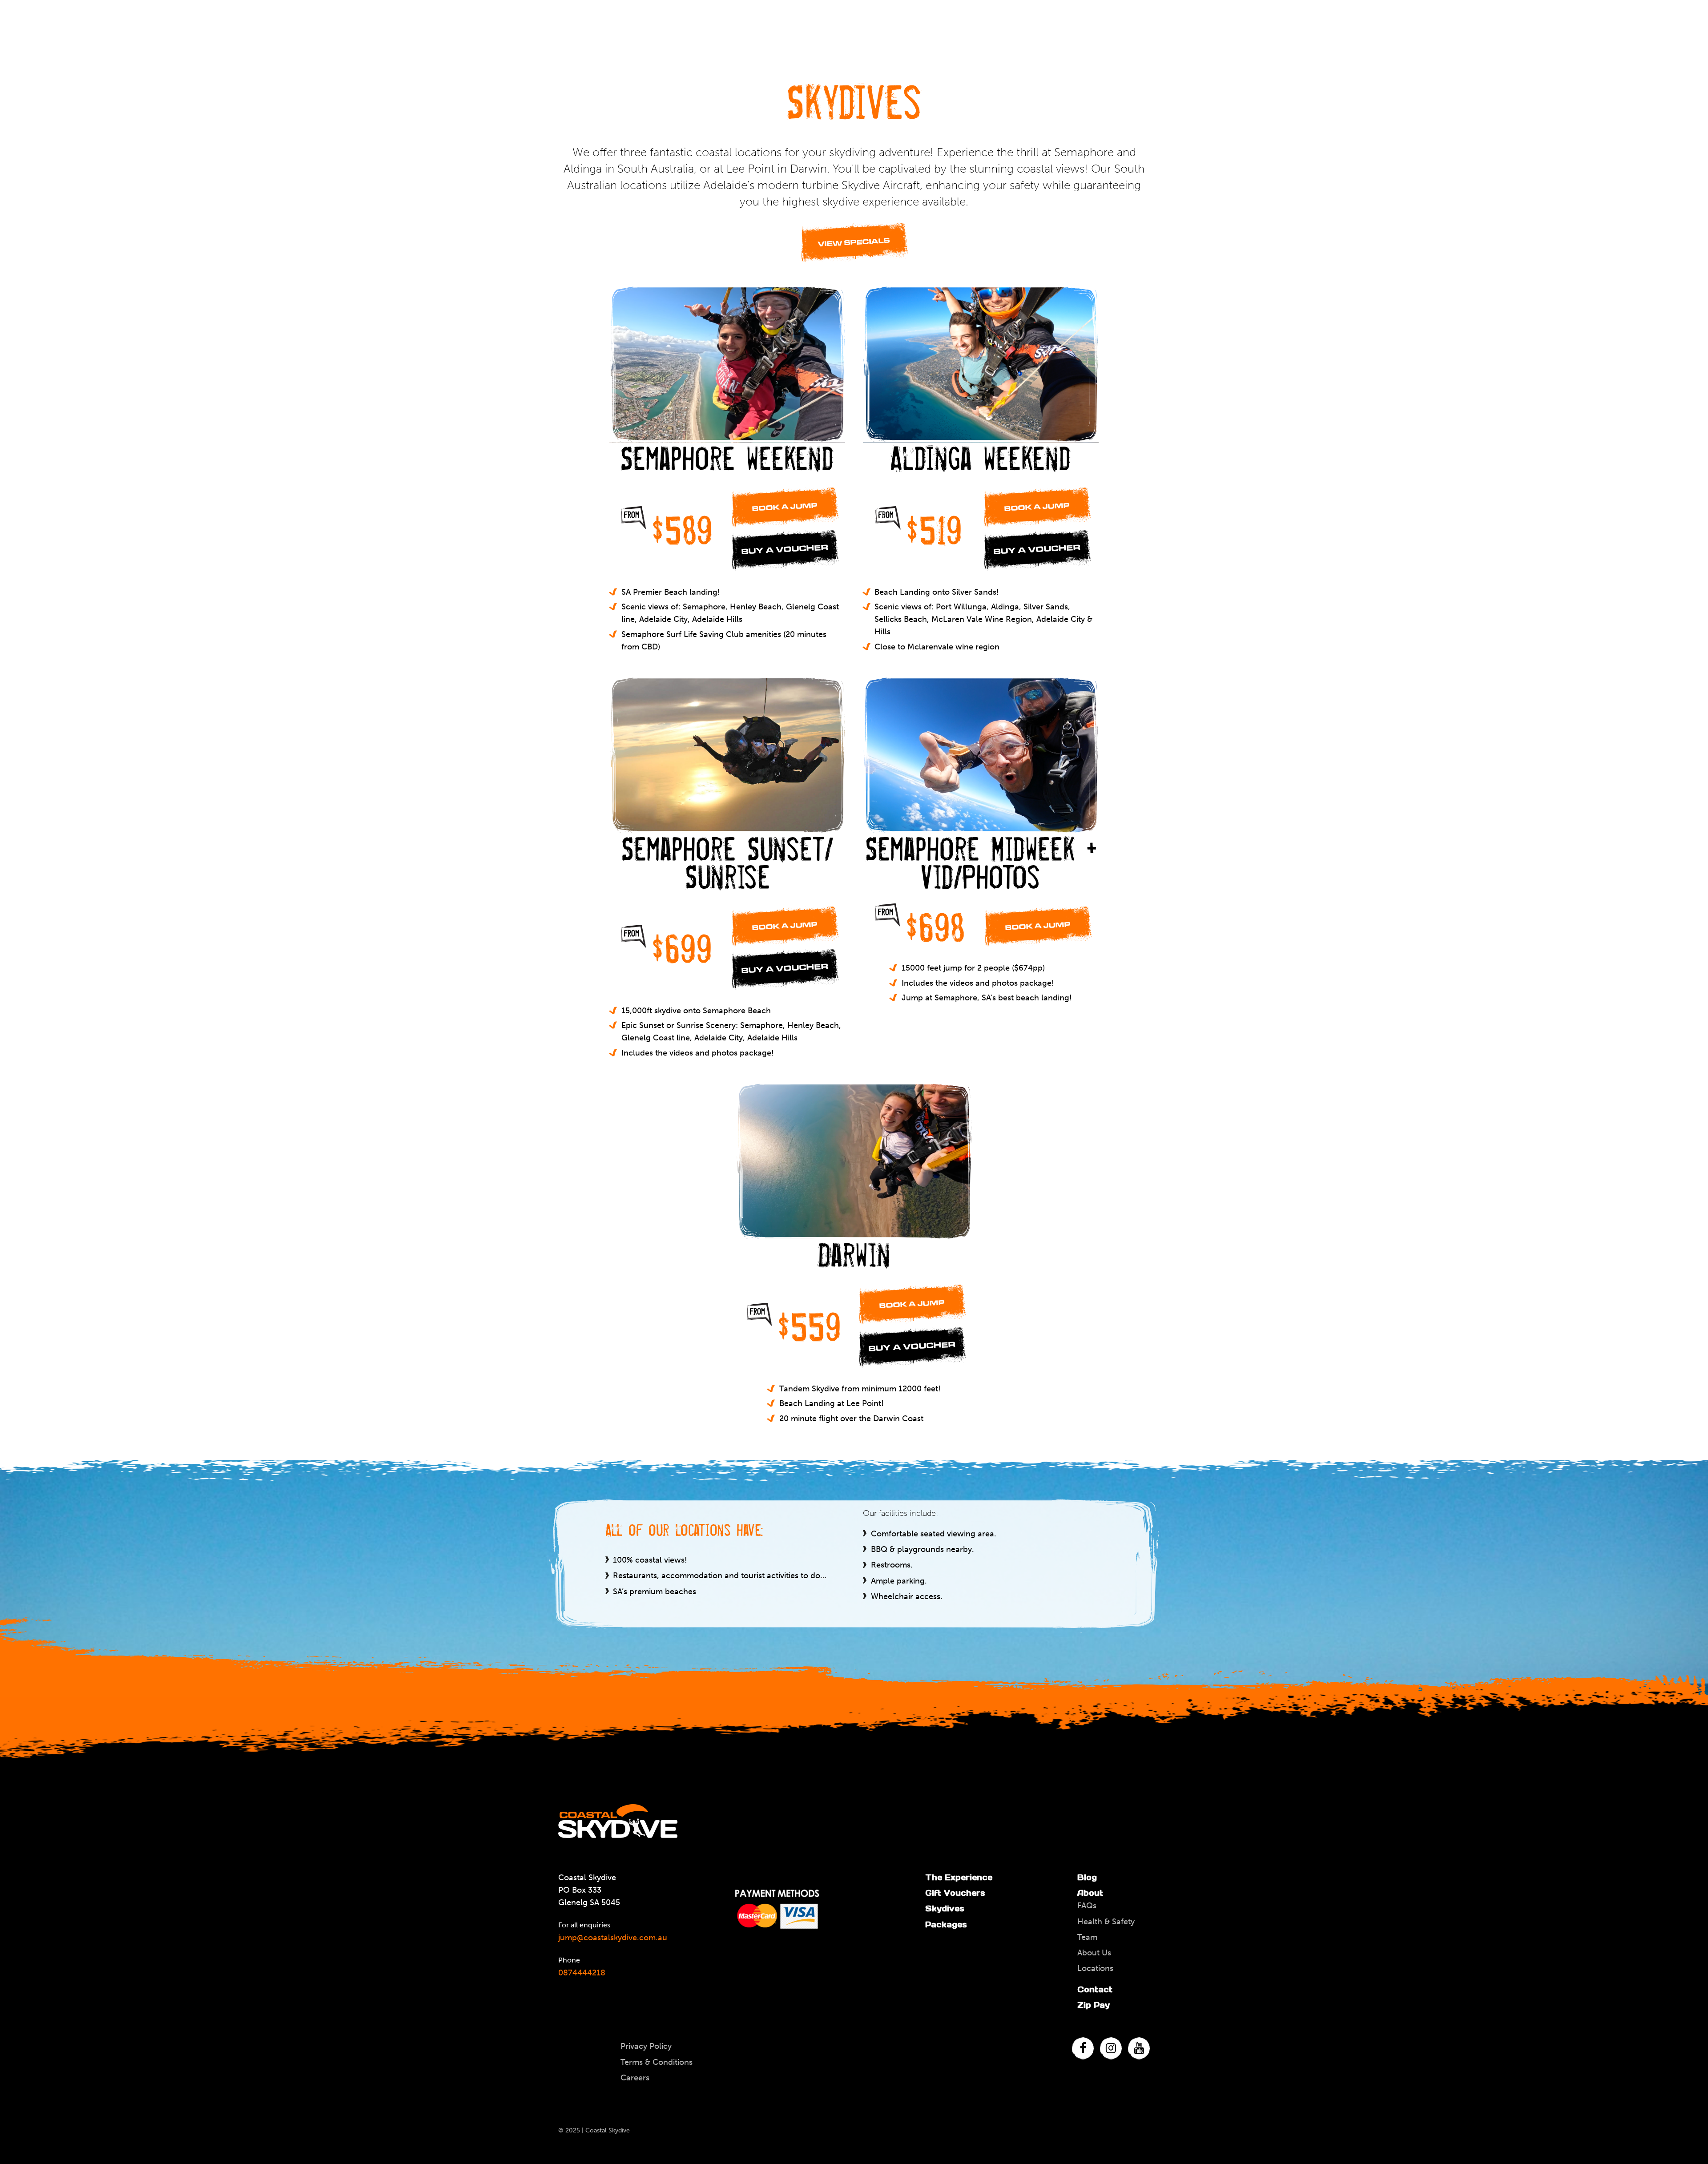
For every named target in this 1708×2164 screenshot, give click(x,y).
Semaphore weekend (727, 457)
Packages (946, 1924)
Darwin (854, 1253)
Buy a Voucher (785, 550)
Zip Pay (1094, 2005)
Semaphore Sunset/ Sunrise (727, 861)
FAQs (1087, 1906)
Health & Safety (1106, 1922)
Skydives (945, 1908)
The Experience (959, 1877)
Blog (1087, 1877)
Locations (1095, 1968)
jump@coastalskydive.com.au (613, 1938)
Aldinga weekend (981, 457)
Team (1087, 1937)
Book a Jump (785, 507)
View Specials (854, 242)
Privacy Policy (646, 2046)
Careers (635, 2078)
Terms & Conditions (657, 2062)
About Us (1094, 1953)
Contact (1095, 1989)
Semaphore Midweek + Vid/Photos (981, 861)
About (1090, 1893)
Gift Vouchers (955, 1893)
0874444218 (582, 1973)
